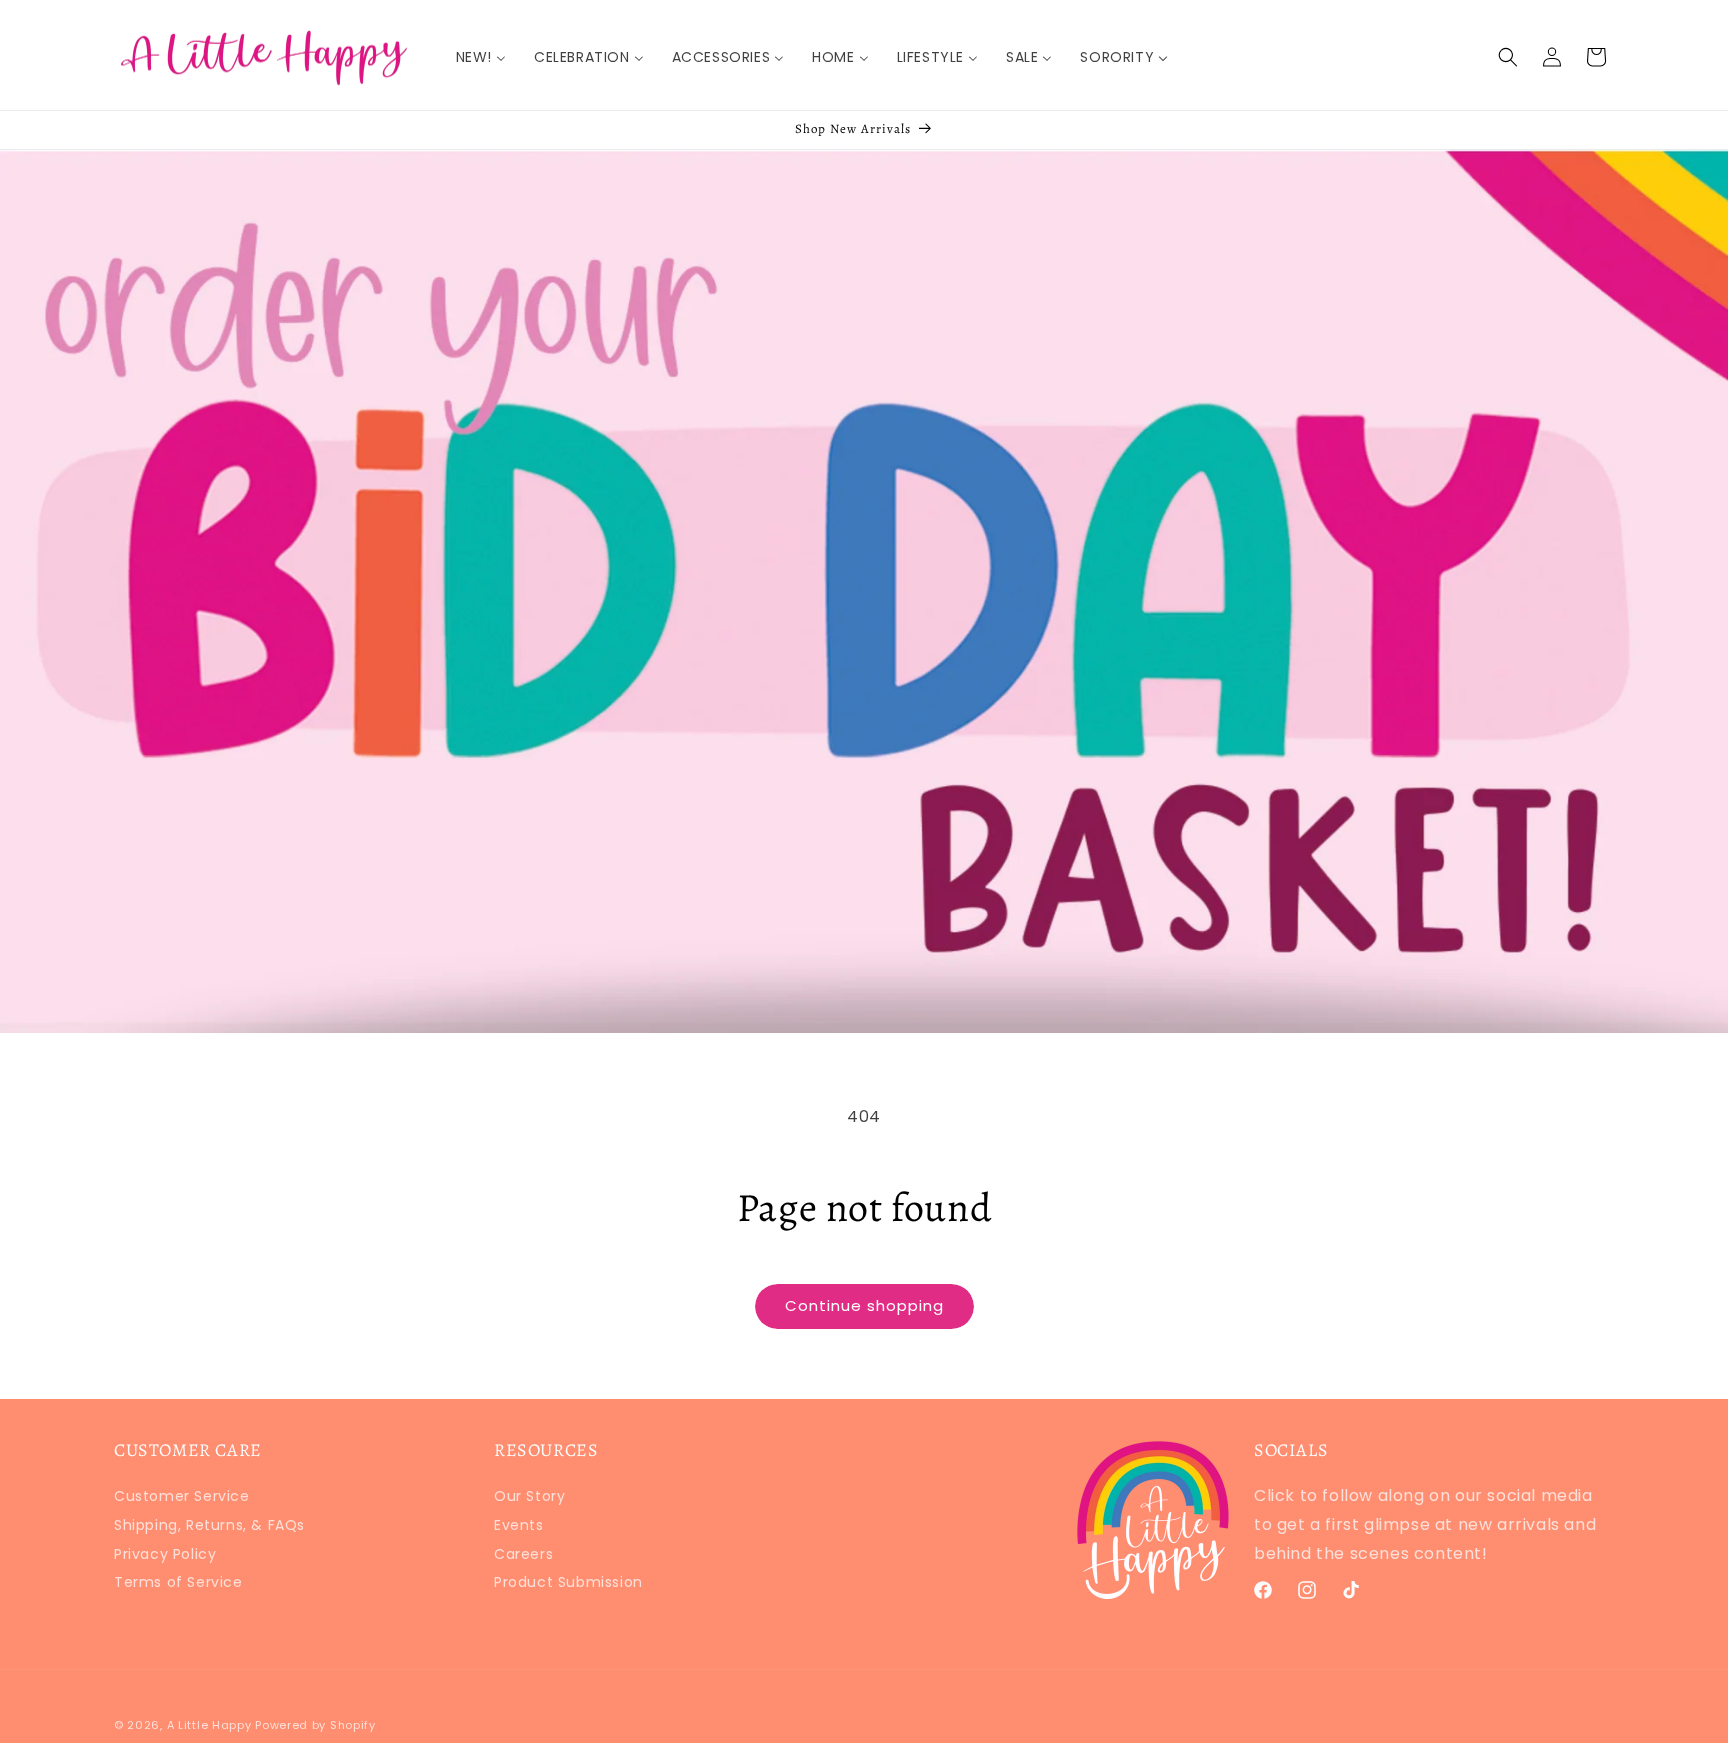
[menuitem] (481, 57)
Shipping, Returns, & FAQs (209, 1525)
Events (519, 1525)
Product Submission (568, 1582)
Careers (523, 1554)
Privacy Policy (165, 1554)
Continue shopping (864, 1305)
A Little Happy (209, 1725)
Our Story (529, 1498)
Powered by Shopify (315, 1725)
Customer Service (182, 1498)
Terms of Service (178, 1582)
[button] (1508, 57)
